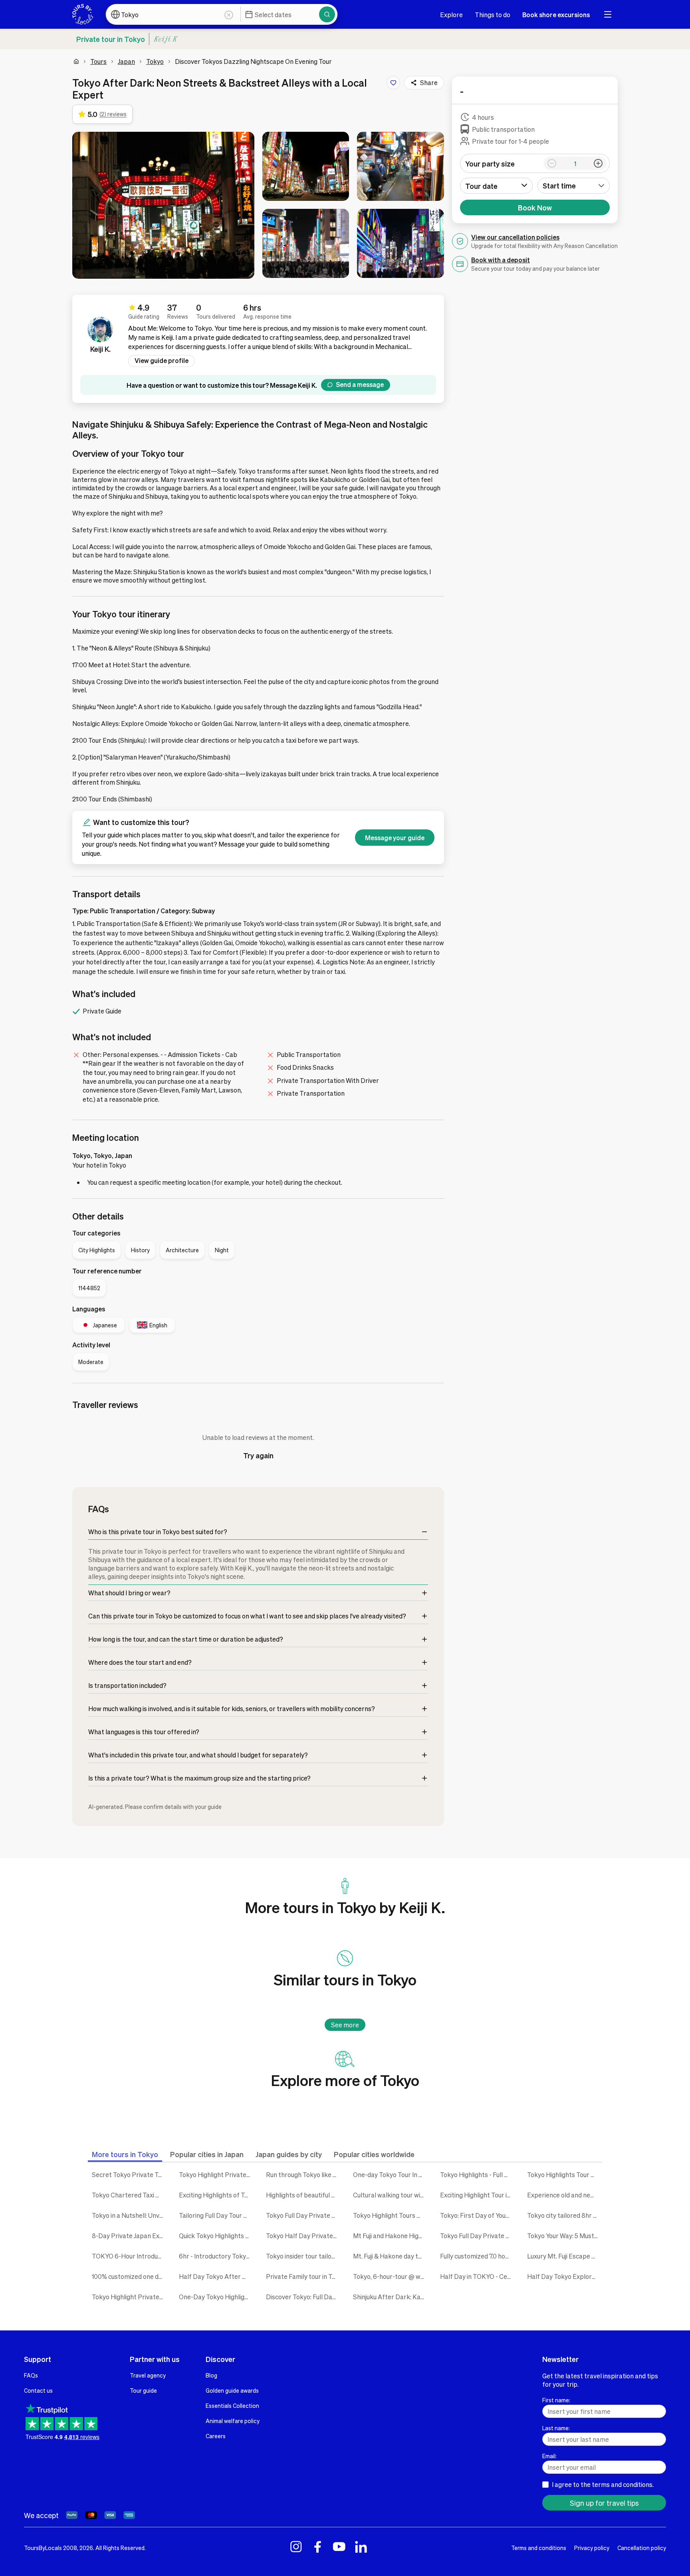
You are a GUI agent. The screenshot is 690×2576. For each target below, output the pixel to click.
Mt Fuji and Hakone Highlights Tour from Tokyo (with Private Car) (391, 2236)
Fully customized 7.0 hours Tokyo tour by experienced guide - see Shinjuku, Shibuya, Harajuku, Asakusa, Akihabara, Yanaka (478, 2256)
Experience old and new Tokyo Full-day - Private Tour (565, 2195)
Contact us (38, 2390)
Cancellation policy (642, 2548)
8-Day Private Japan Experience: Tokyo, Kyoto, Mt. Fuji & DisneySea (129, 2236)
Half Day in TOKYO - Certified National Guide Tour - (478, 2276)
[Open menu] (608, 14)
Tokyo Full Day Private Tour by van (303, 2215)
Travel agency (148, 2375)
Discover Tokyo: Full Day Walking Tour (303, 2297)
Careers (216, 2436)
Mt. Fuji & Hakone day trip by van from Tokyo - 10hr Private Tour (391, 2256)
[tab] (125, 2154)
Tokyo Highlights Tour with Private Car (565, 2174)
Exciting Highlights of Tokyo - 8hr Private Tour (216, 2195)
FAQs (31, 2375)
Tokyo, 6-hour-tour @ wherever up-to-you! (391, 2276)
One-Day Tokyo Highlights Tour (216, 2297)
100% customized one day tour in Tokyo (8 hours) (129, 2276)
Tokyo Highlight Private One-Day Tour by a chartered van (216, 2174)
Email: (549, 2456)
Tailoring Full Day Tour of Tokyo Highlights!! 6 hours (216, 2215)
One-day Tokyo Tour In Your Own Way (391, 2174)
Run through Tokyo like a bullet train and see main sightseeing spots (303, 2174)
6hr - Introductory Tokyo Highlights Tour (216, 2256)
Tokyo (155, 61)
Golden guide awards (232, 2390)
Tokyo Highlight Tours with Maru (391, 2215)
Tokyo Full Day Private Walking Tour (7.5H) (478, 2236)
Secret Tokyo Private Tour (129, 2174)
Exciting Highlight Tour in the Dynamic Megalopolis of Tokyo (478, 2195)
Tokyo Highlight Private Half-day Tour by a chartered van (129, 2297)
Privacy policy (592, 2548)
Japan (126, 61)
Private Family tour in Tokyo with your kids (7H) (303, 2276)
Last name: (556, 2428)
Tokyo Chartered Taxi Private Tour (129, 2195)
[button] (163, 205)
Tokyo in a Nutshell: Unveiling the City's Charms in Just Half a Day (129, 2215)
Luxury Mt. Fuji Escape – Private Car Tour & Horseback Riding (565, 2256)
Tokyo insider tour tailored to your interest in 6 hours (303, 2256)
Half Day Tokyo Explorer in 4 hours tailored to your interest (565, 2276)
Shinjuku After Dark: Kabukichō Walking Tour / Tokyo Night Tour (391, 2297)
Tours (98, 61)
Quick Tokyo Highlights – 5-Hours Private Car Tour (216, 2236)
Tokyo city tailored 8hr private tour (565, 2215)
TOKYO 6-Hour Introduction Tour (129, 2256)
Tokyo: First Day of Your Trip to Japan (478, 2215)
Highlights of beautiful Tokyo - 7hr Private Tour (303, 2195)
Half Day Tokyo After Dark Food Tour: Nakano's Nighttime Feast (216, 2276)
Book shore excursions (556, 15)
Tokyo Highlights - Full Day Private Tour (478, 2174)
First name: (556, 2400)
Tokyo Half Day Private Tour (303, 2236)
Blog (211, 2375)
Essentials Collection (232, 2405)
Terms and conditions (539, 2548)
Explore (451, 15)
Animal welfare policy (233, 2421)
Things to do (493, 15)
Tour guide (143, 2390)
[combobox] (574, 186)
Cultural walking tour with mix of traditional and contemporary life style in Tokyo (391, 2195)
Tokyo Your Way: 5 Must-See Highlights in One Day (565, 2236)
